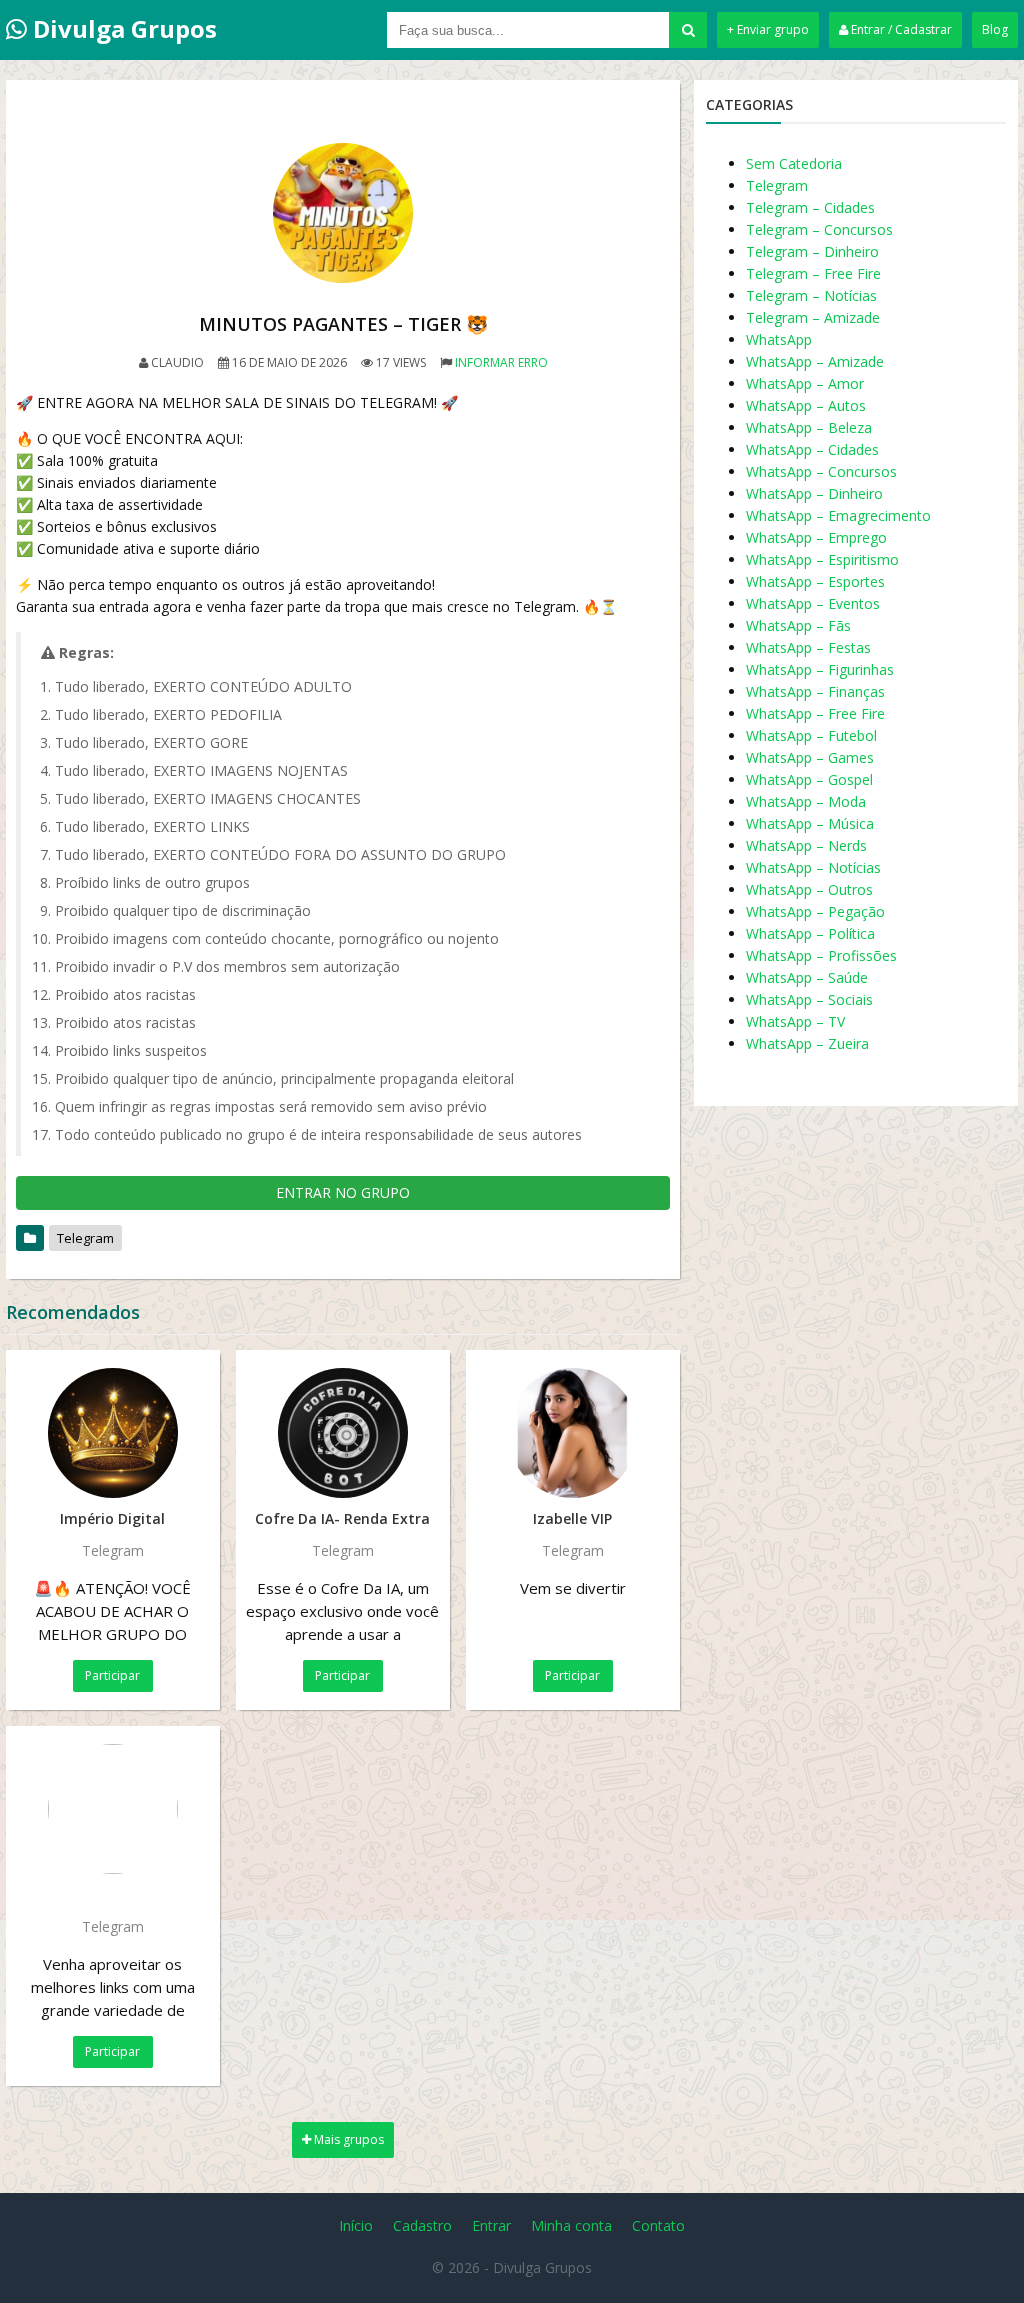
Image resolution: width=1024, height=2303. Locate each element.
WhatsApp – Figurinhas (820, 669)
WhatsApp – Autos (806, 405)
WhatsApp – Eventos (813, 603)
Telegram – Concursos (819, 229)
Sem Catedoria (794, 163)
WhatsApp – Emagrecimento (838, 515)
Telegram (85, 1238)
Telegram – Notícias (811, 295)
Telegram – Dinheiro (812, 251)
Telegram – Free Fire (813, 273)
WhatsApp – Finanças (815, 691)
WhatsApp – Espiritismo (822, 559)
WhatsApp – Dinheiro (814, 493)
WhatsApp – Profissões (821, 955)
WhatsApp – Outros (809, 889)
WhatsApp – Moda (806, 801)
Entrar (491, 2225)
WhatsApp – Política (810, 933)
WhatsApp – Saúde (807, 977)
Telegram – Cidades (810, 207)
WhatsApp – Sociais (809, 999)
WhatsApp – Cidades (812, 449)
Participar (112, 1675)
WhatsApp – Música (810, 823)
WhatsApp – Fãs (798, 625)
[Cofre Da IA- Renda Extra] (343, 1433)
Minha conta (571, 2225)
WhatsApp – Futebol (811, 735)
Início (356, 2225)
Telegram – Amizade (813, 317)
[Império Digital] (113, 1433)
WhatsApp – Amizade (815, 361)
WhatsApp (779, 339)
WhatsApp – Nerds (806, 845)
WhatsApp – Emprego (816, 537)
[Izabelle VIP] (573, 1433)
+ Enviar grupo (768, 29)
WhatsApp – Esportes (815, 581)
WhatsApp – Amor (805, 383)
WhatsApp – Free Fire (815, 713)
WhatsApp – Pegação (815, 911)
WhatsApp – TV (795, 1021)
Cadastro (422, 2225)
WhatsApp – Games (810, 757)
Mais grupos (347, 2139)
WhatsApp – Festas (808, 647)
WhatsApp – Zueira (807, 1043)
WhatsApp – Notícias (813, 867)
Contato (658, 2225)
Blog (995, 29)
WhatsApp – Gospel (809, 779)
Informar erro (501, 362)
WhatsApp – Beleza (809, 427)
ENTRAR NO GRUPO (343, 1192)
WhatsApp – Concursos (821, 471)
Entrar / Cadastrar (900, 29)
